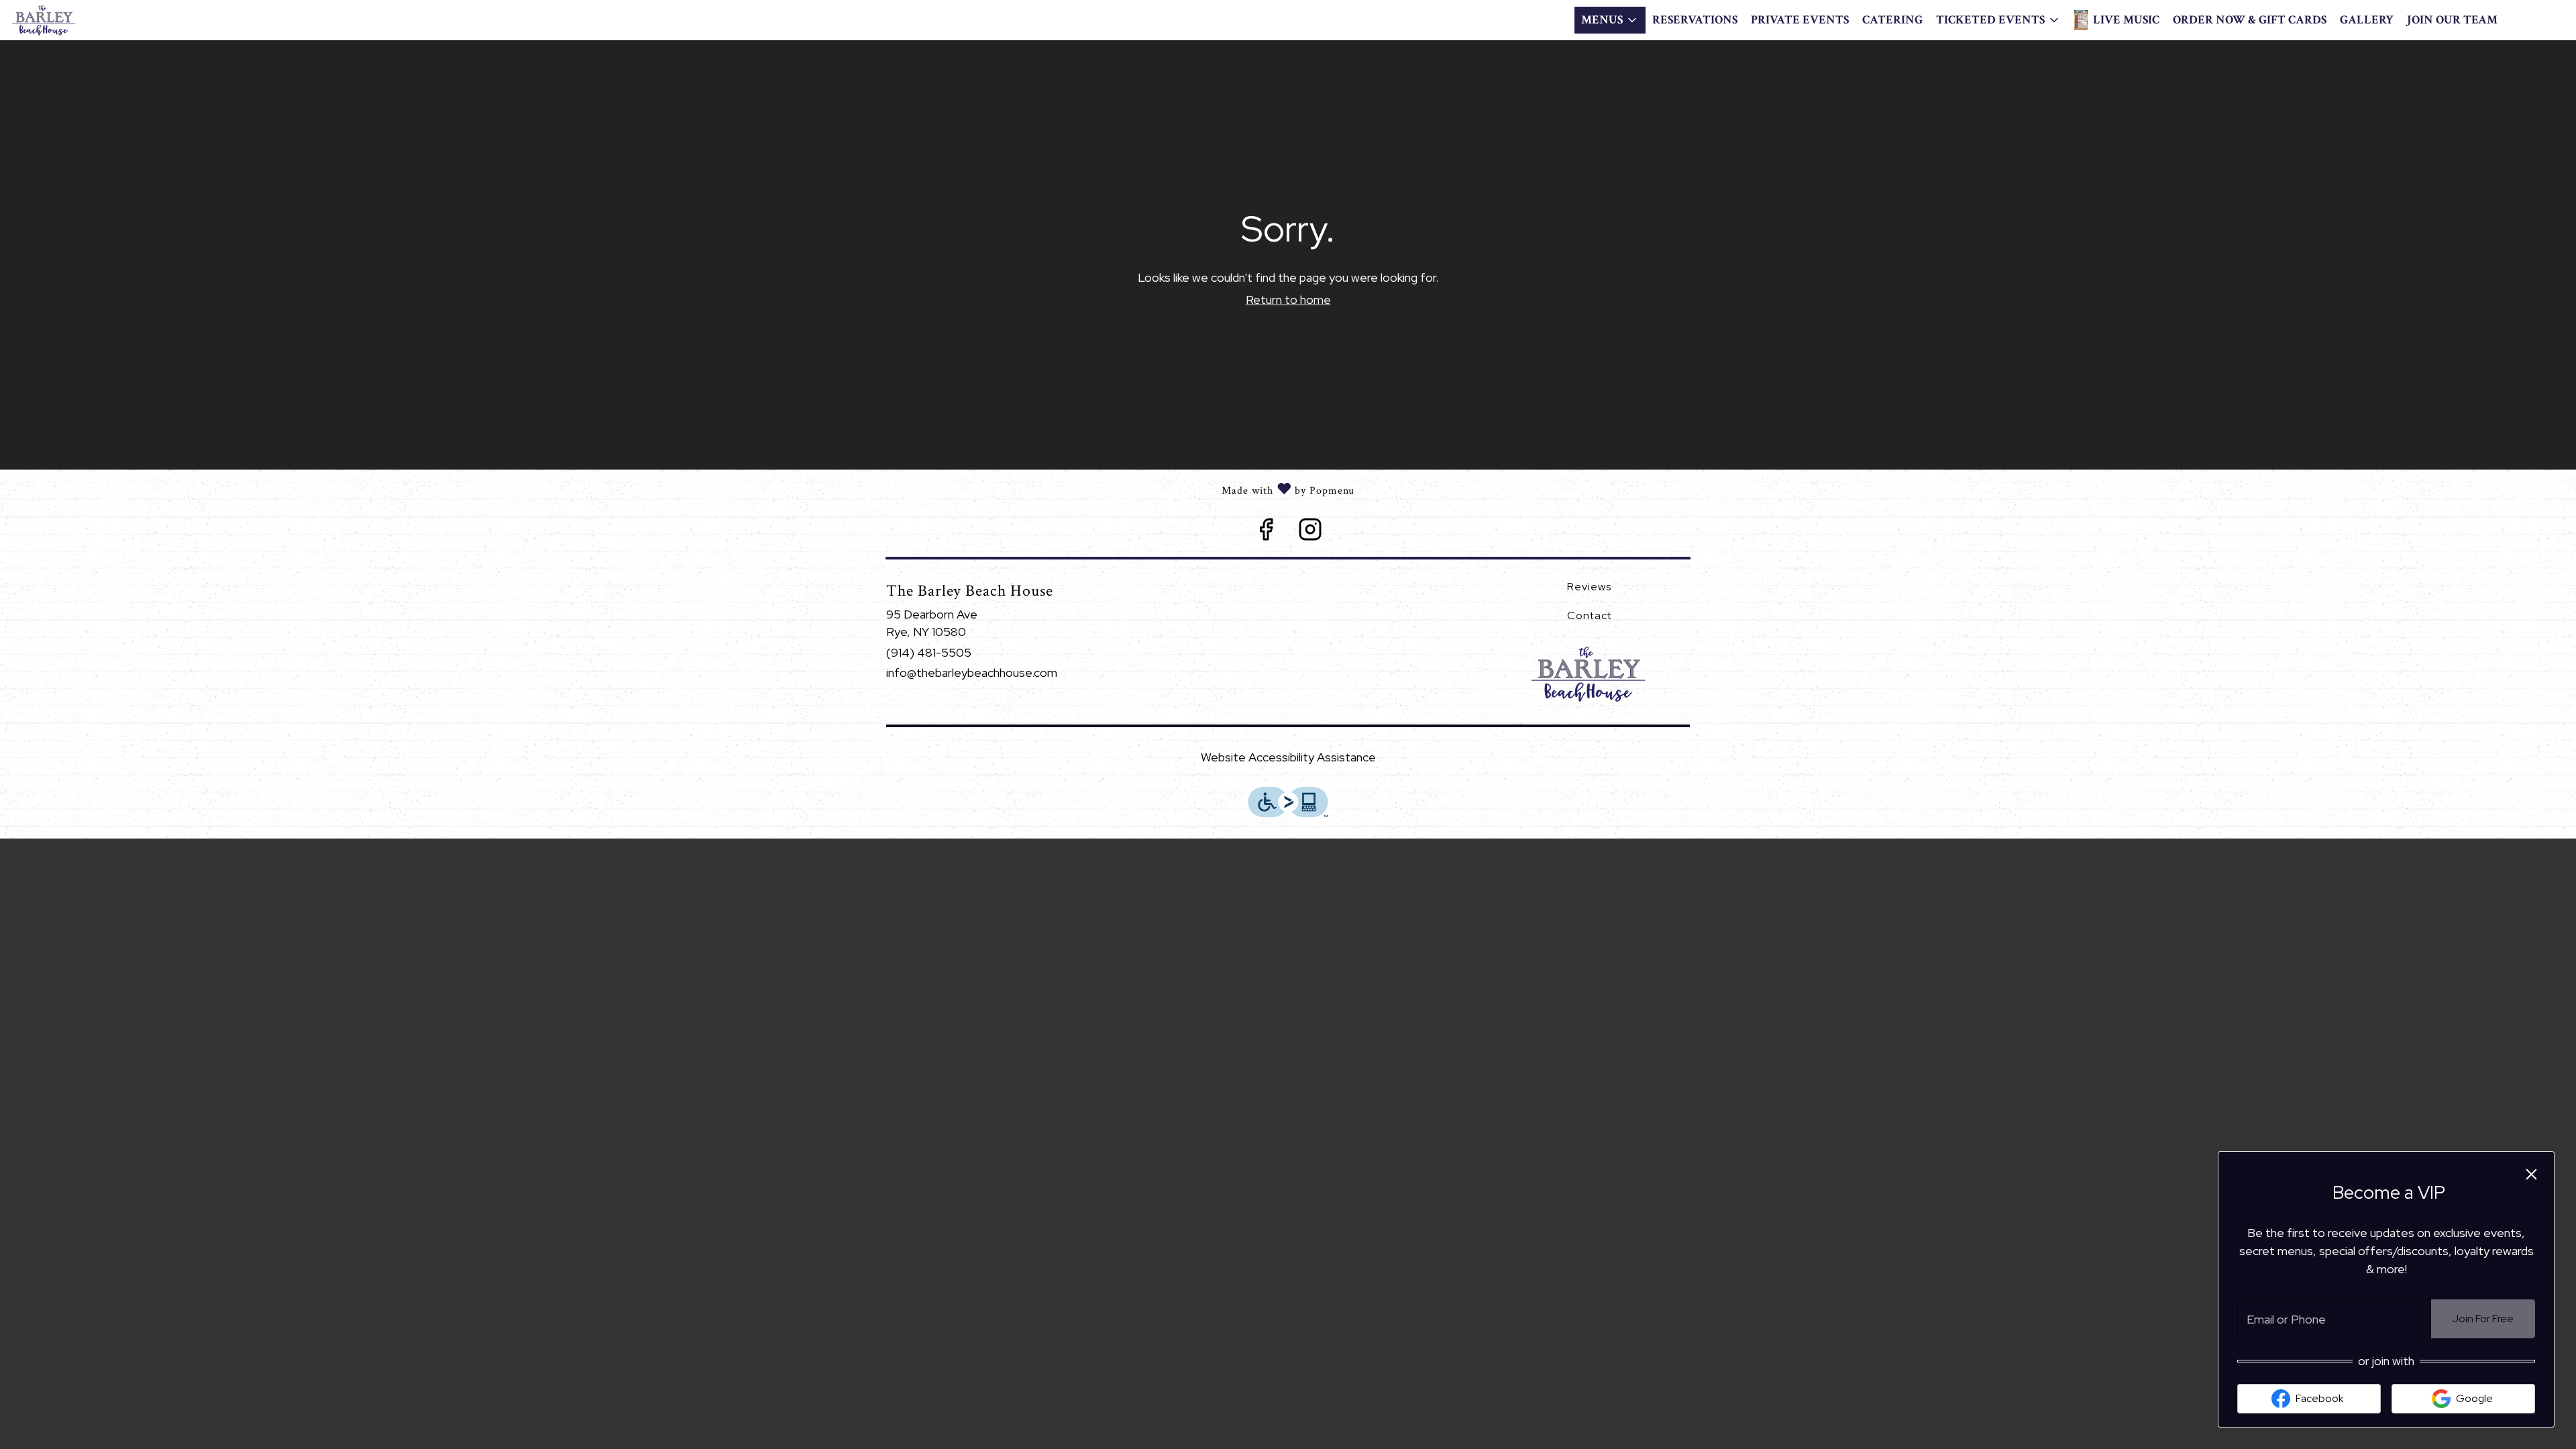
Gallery (2367, 20)
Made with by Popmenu (677, 488)
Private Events (1800, 20)
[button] (1610, 20)
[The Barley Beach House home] (71, 20)
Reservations (1695, 20)
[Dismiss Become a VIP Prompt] (2531, 1174)
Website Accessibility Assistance (1288, 757)
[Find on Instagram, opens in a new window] (1310, 533)
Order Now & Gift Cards (2250, 20)
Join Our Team (2452, 20)
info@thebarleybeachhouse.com (972, 673)
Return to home (1288, 300)
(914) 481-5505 (929, 652)
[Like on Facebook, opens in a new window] (1266, 533)
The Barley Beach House (1590, 674)
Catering (1892, 20)
